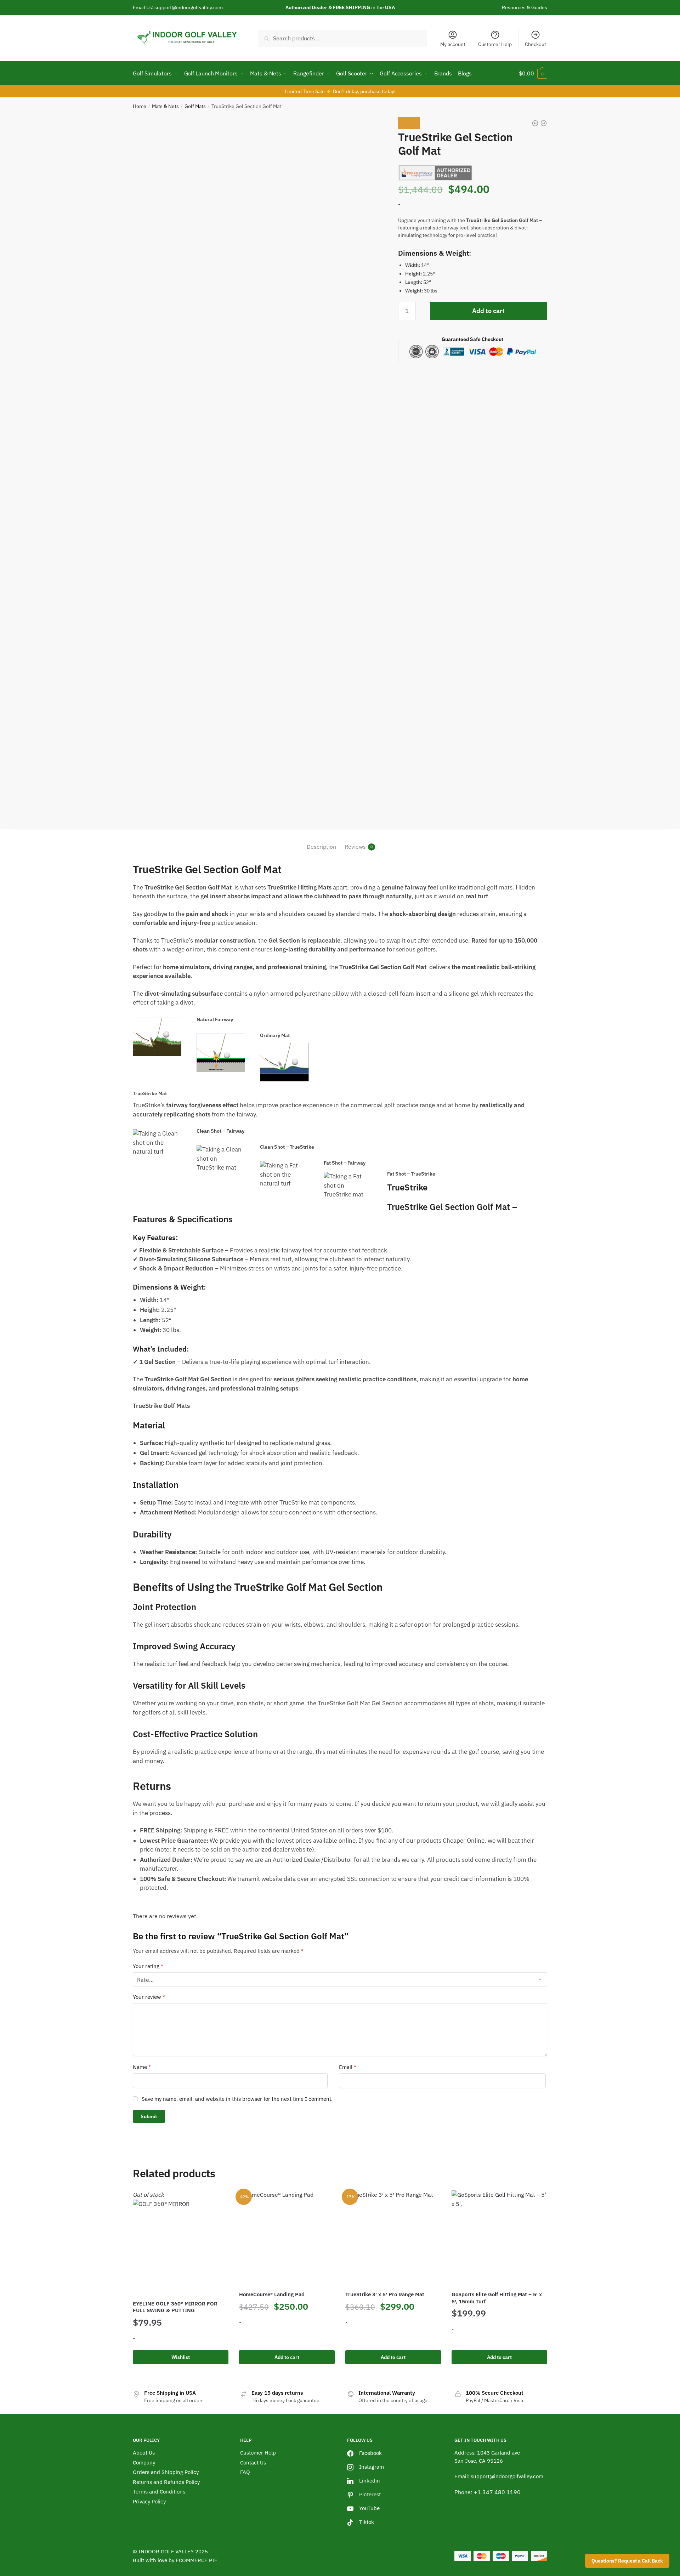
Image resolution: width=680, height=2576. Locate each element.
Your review (149, 1997)
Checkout (535, 44)
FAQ (245, 2472)
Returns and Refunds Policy (166, 2482)
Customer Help (495, 44)
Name (142, 2067)
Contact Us (253, 2463)
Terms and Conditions (159, 2492)
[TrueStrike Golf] (435, 173)
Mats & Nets (165, 106)
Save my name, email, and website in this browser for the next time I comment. (237, 2099)
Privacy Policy (149, 2501)
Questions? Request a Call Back (627, 2561)
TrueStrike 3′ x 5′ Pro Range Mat (385, 2294)
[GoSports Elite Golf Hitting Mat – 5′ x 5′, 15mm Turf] (499, 2238)
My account (453, 44)
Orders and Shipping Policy (166, 2472)
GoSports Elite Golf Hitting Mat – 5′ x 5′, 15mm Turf (497, 2298)
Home (140, 106)
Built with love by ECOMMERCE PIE (175, 2560)
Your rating (148, 1966)
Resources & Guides (525, 7)
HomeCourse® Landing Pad (272, 2294)
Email (348, 2067)
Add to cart (488, 311)
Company (144, 2463)
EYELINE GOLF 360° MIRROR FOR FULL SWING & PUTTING (175, 2307)
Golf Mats (195, 106)
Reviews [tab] (355, 847)
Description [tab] (321, 847)
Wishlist (181, 2357)
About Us (144, 2453)
